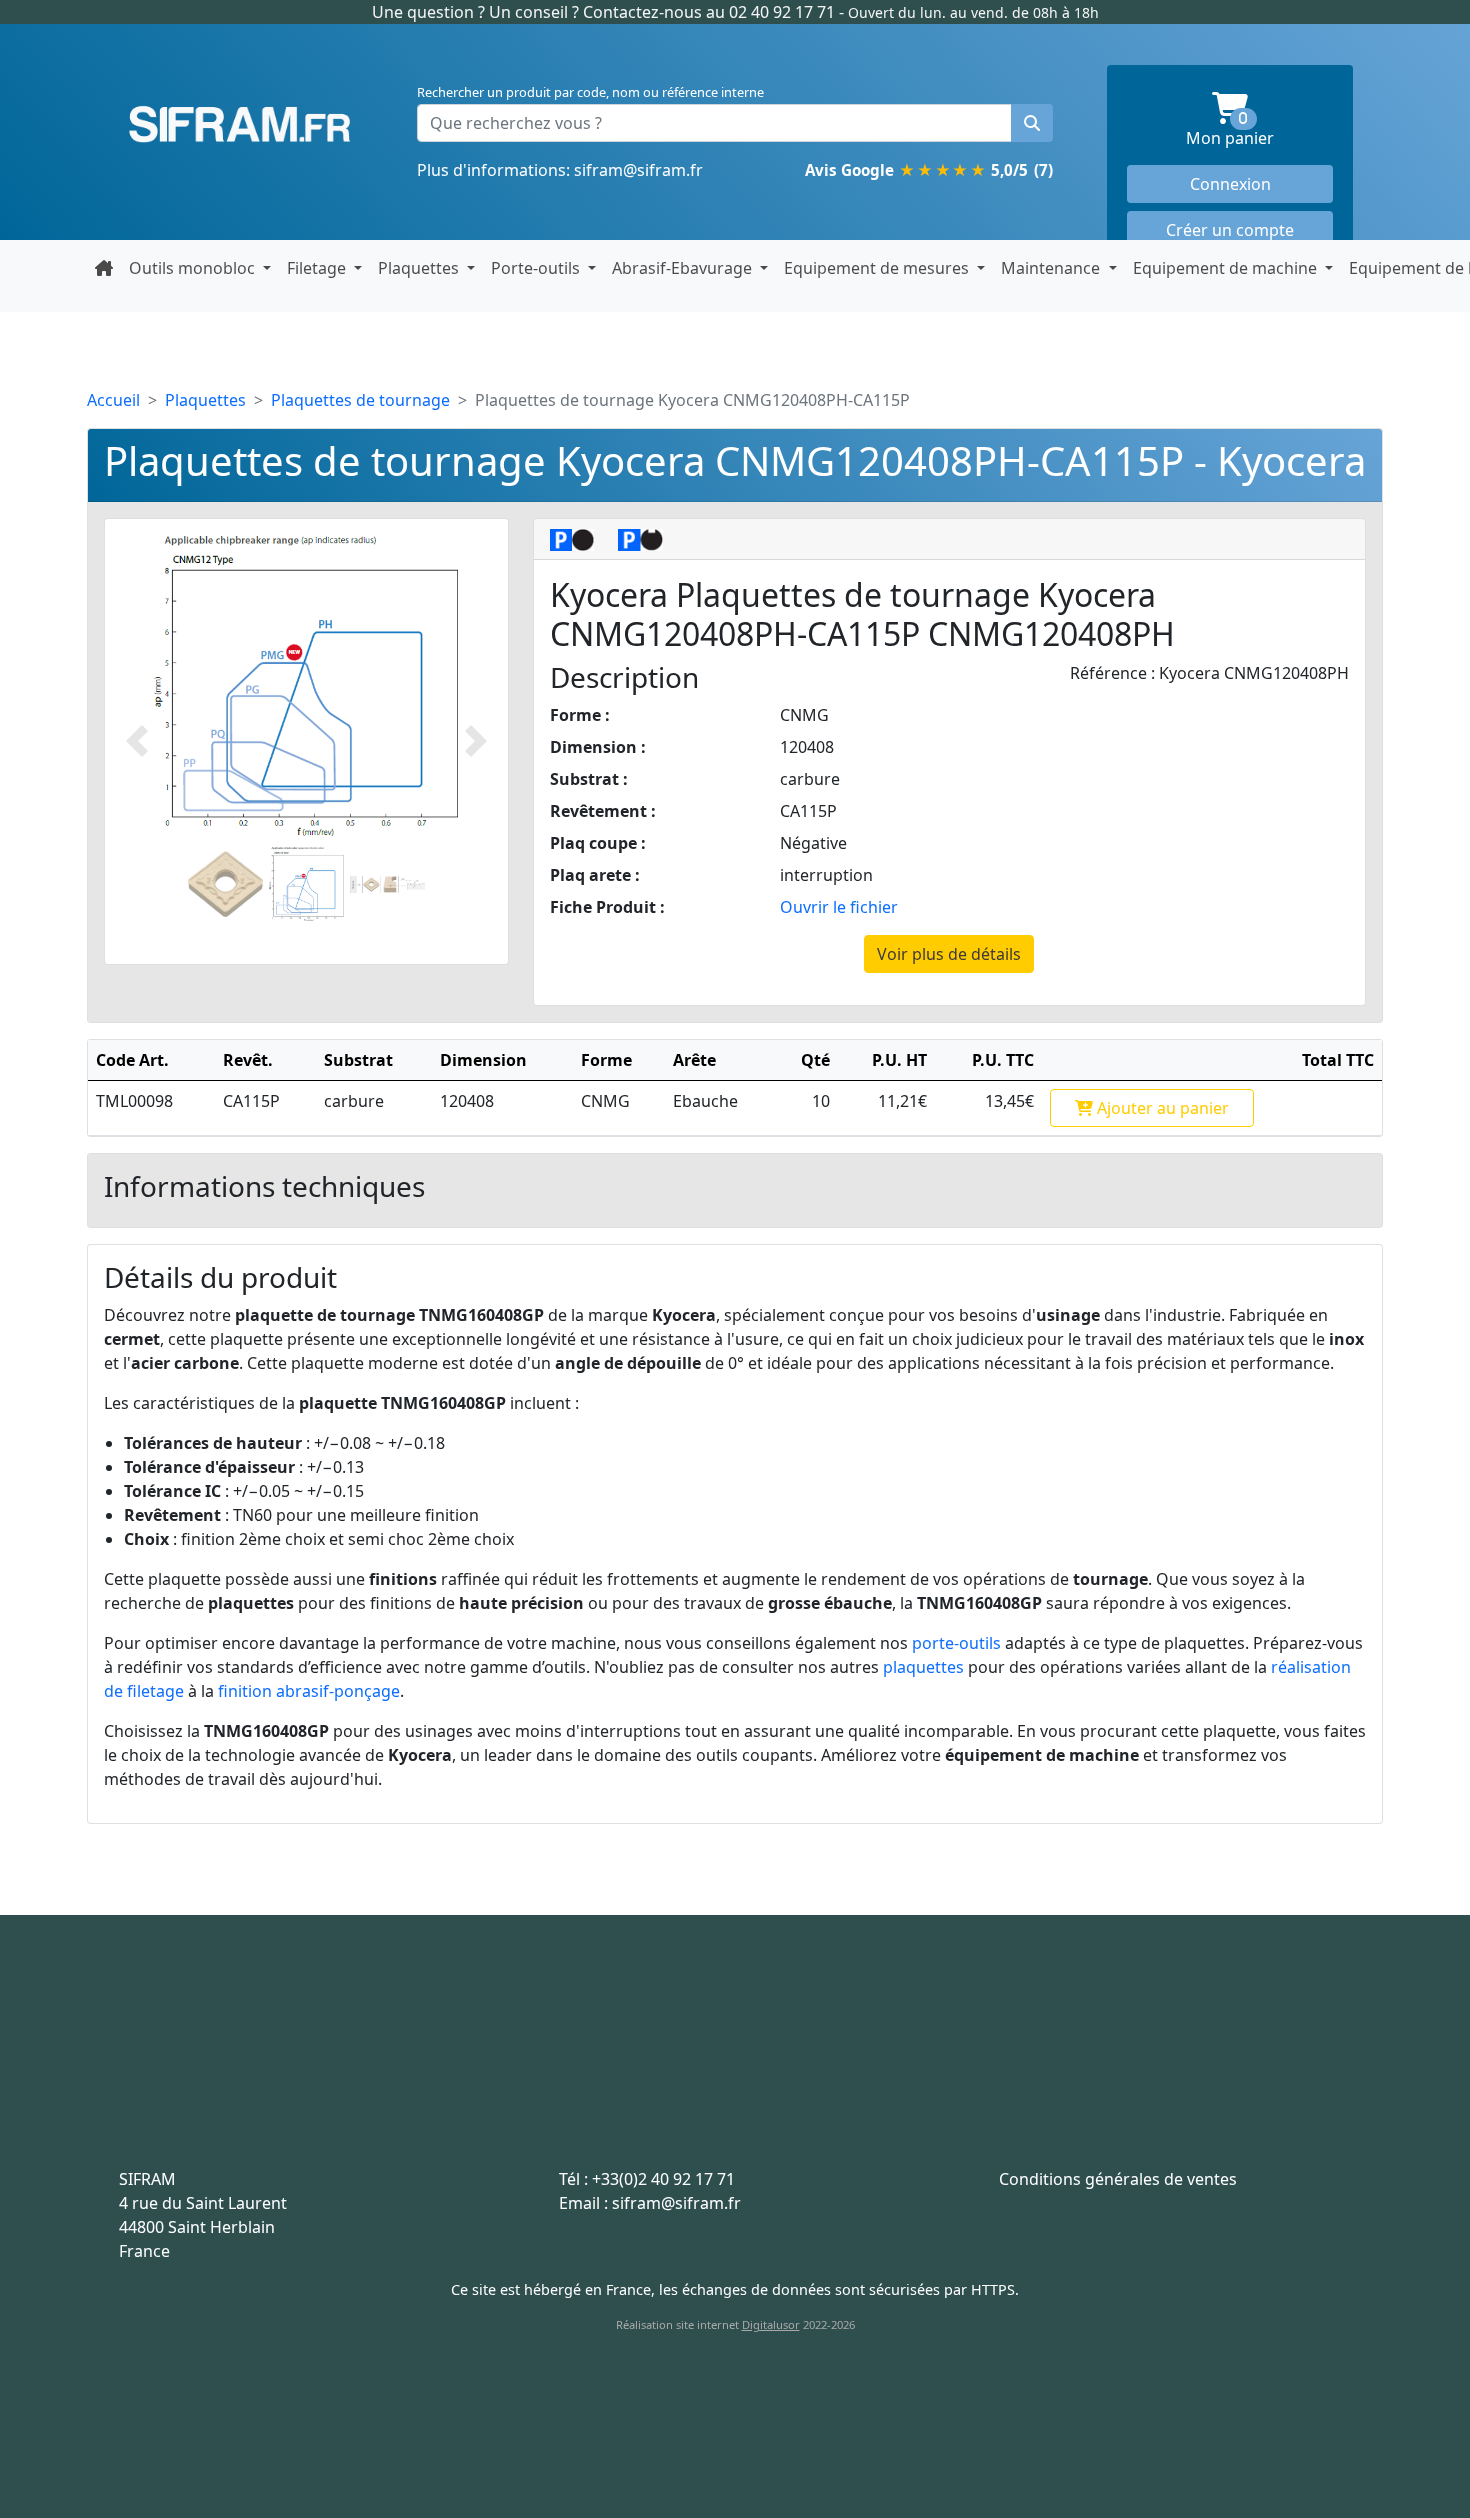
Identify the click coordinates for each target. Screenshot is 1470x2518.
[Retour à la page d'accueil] (104, 268)
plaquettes (923, 1667)
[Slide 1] (225, 884)
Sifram (240, 125)
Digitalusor (771, 2324)
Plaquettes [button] (420, 268)
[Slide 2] (306, 884)
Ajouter (1161, 1108)
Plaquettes (205, 400)
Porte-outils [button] (537, 268)
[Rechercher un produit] (1032, 123)
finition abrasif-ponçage (309, 1691)
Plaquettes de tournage (360, 400)
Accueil (113, 400)
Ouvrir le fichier (839, 907)
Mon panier (1259, 130)
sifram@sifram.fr (638, 170)
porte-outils (956, 1643)
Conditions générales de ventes (1118, 2179)
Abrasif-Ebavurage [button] (684, 268)
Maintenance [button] (1052, 268)
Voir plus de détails (949, 954)
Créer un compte (1230, 230)
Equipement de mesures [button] (878, 268)
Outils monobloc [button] (194, 268)
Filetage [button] (318, 268)
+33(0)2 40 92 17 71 (663, 2179)
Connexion (1230, 184)
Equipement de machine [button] (1227, 268)
